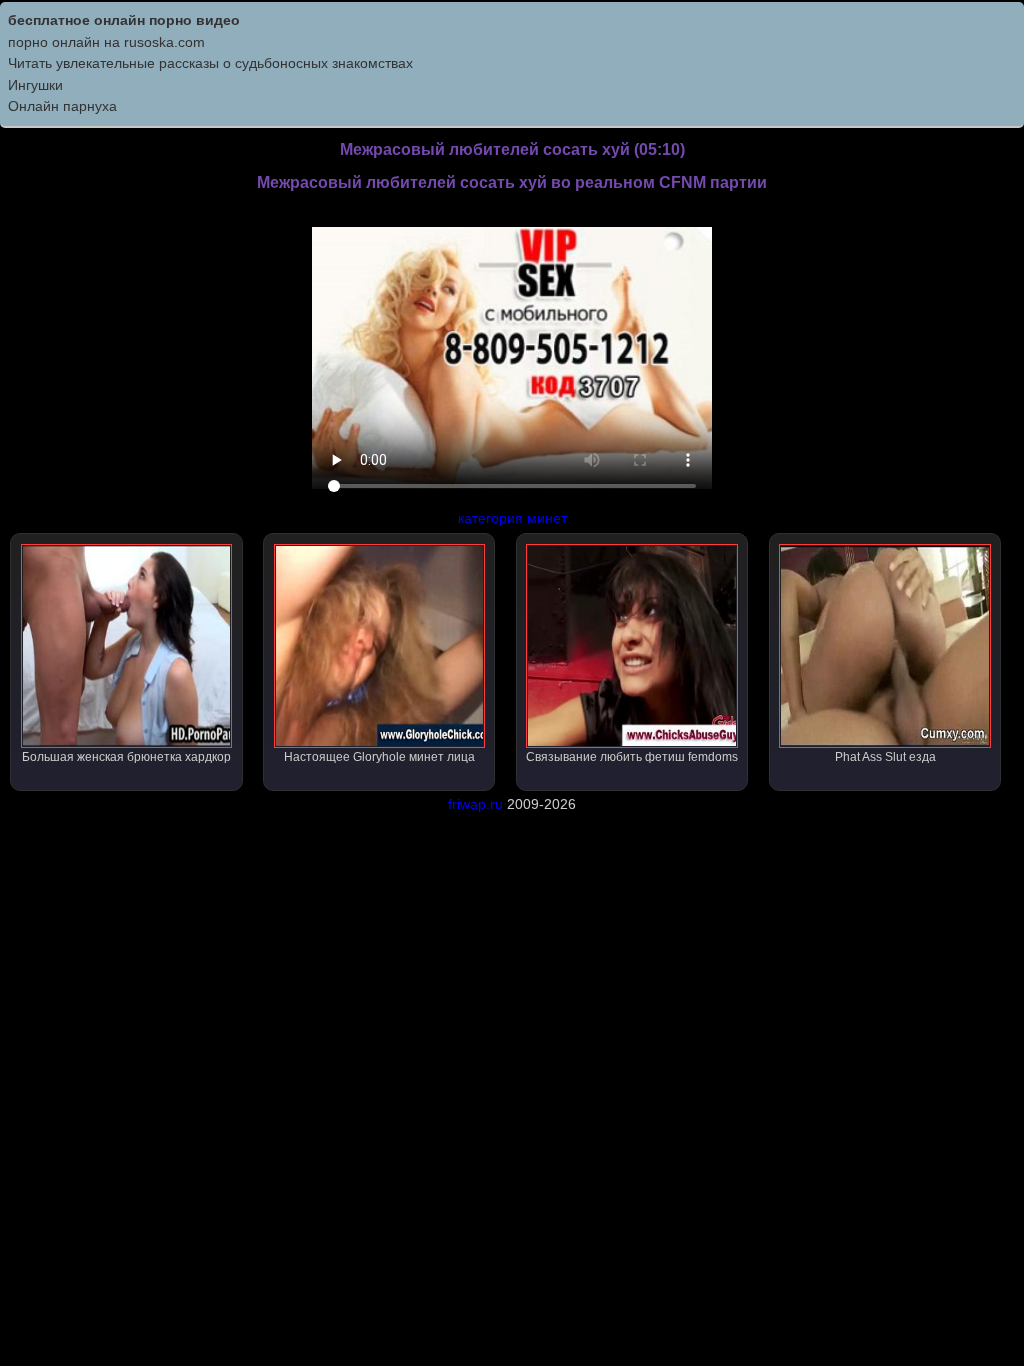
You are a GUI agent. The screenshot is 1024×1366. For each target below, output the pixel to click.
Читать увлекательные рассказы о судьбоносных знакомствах (210, 63)
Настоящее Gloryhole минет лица (379, 757)
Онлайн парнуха (62, 106)
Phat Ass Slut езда (885, 757)
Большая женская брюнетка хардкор (126, 757)
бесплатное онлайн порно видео (124, 20)
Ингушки (35, 85)
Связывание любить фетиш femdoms (632, 757)
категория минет (512, 518)
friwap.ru (475, 804)
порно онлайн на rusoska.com (106, 42)
